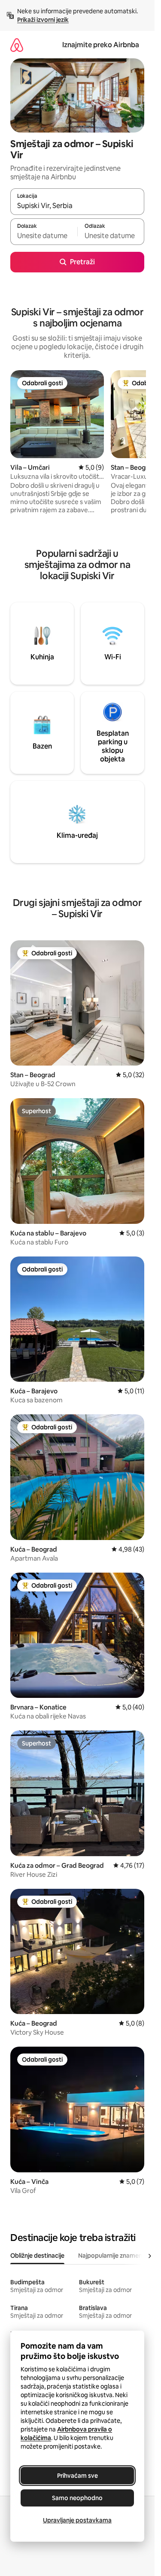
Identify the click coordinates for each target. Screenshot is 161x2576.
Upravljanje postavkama (77, 2520)
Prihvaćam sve (77, 2476)
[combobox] (77, 205)
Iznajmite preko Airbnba (101, 45)
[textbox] (44, 236)
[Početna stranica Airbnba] (17, 45)
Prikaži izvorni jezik (43, 20)
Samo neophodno (77, 2498)
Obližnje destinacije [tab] (37, 2256)
